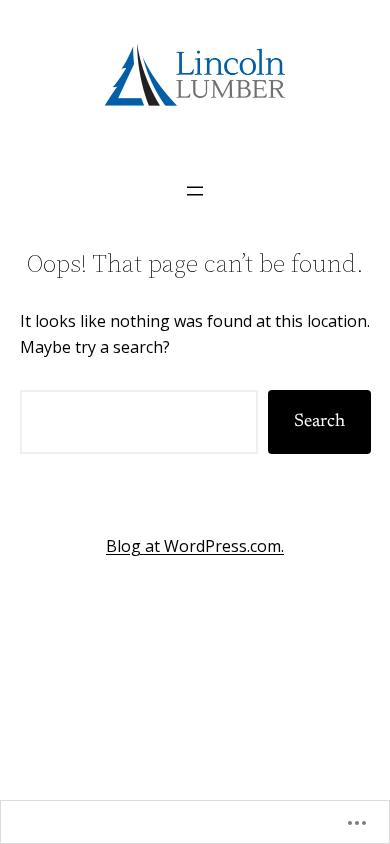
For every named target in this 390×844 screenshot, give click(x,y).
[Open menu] (195, 191)
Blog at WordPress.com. (195, 546)
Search (319, 422)
